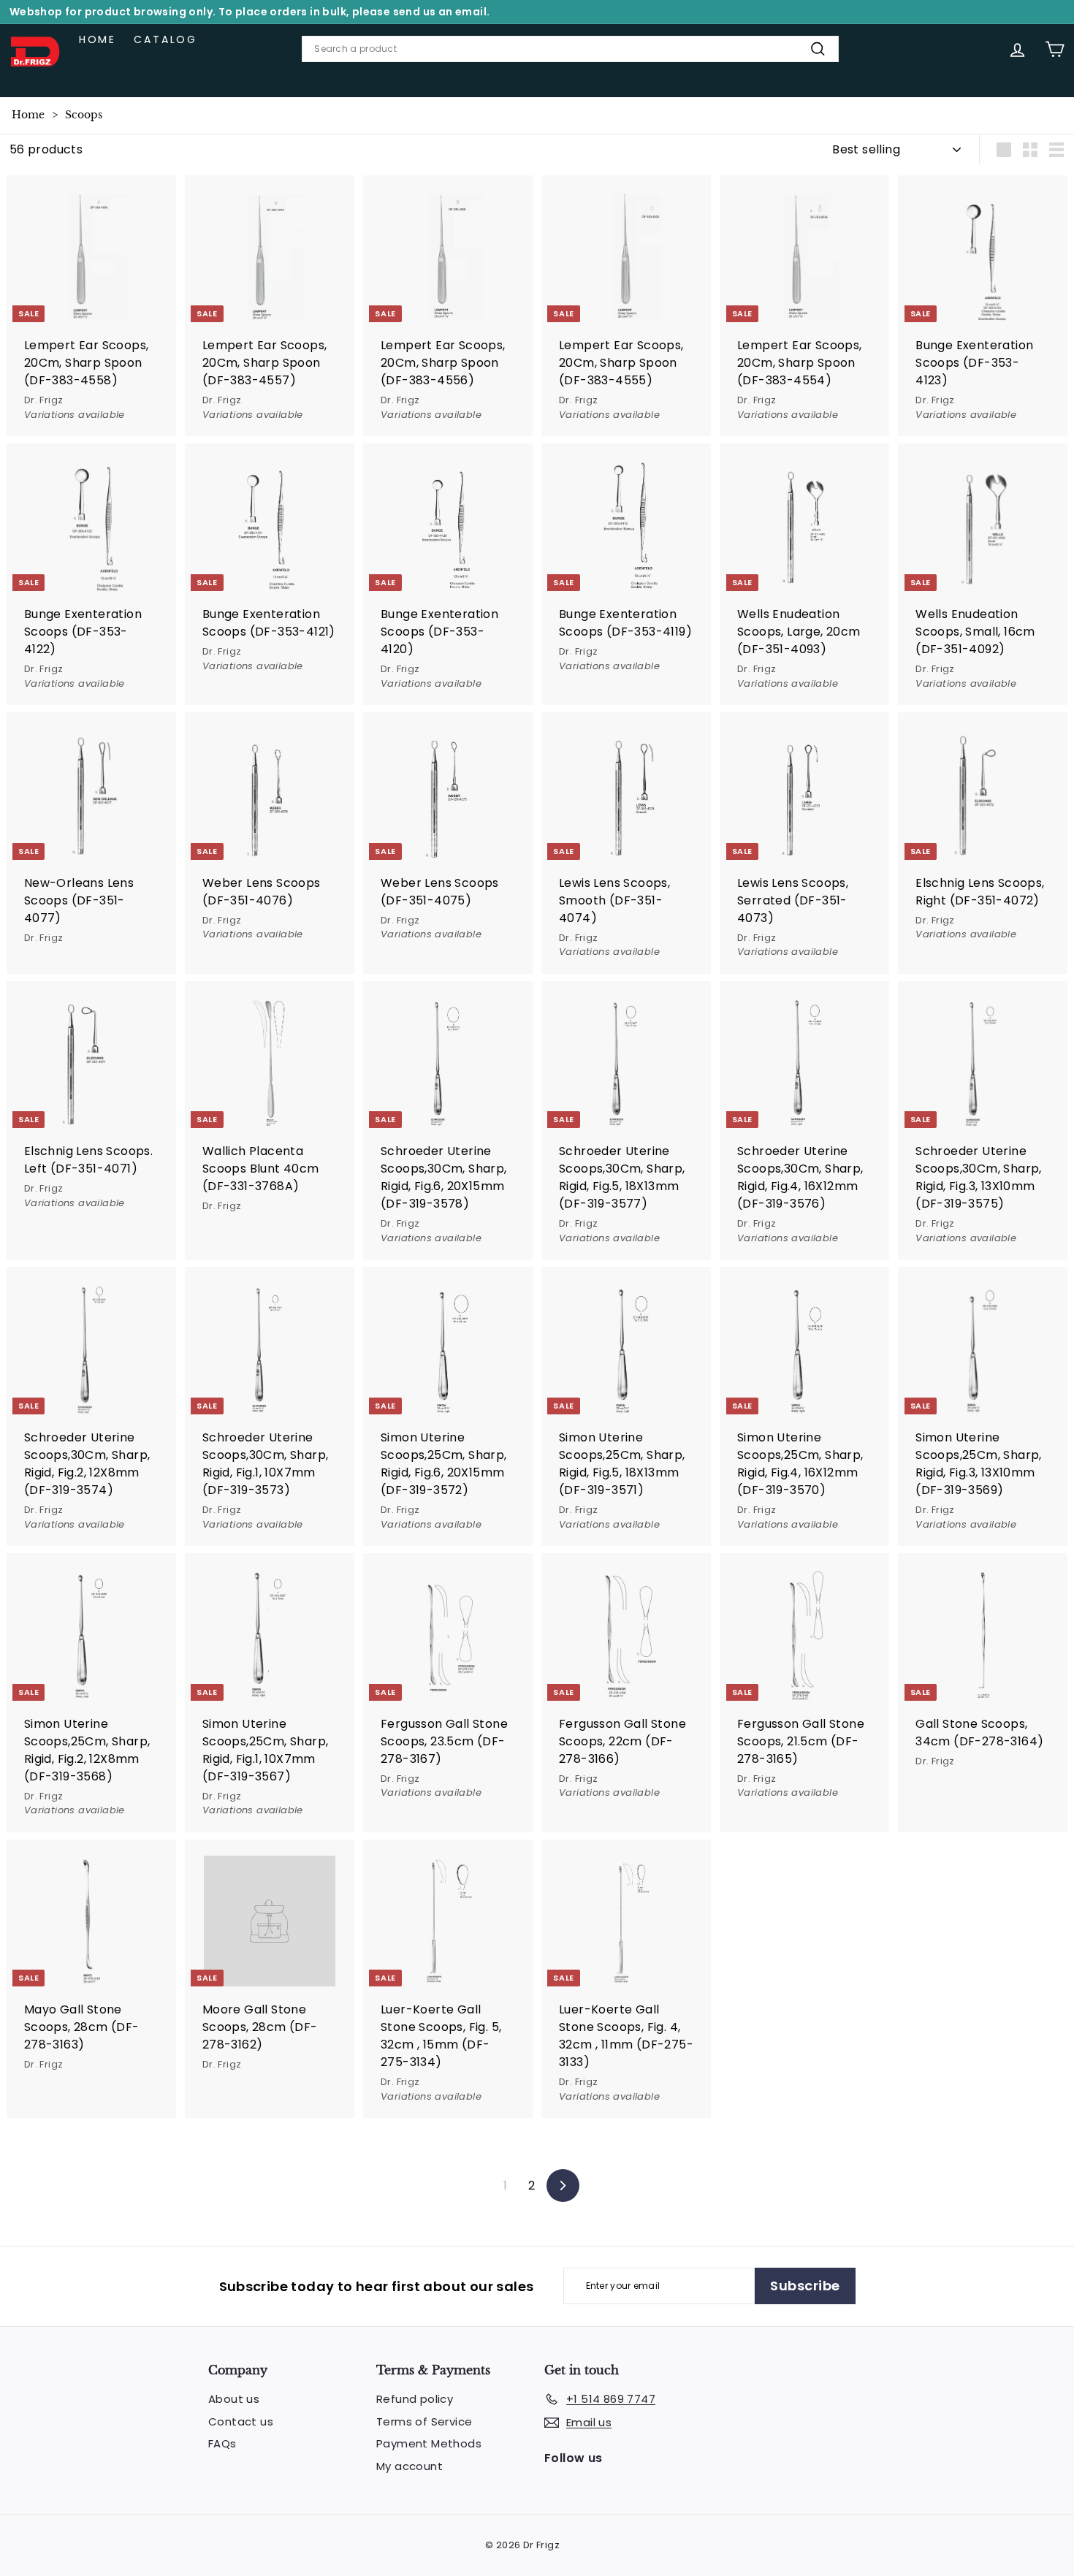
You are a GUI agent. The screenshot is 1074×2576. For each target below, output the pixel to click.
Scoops (84, 115)
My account (410, 2466)
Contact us (241, 2421)
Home (98, 39)
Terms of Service (424, 2421)
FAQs (222, 2443)
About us (234, 2399)
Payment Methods (429, 2443)
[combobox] (570, 49)
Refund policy (415, 2399)
